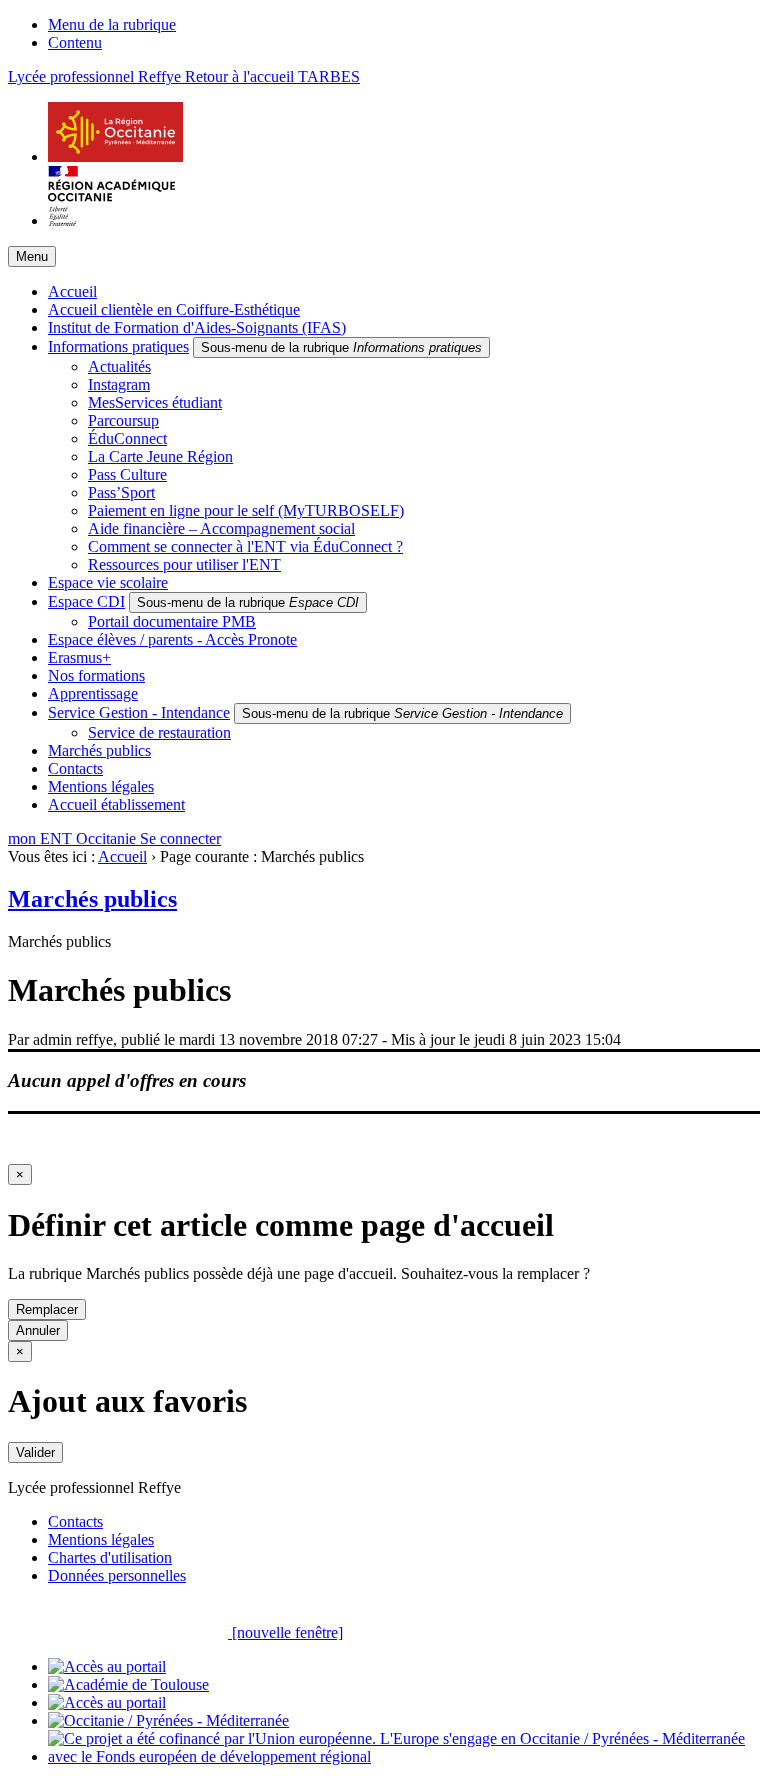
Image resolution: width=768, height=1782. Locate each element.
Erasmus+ (79, 657)
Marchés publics (99, 750)
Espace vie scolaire (108, 582)
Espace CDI (86, 601)
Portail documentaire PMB (172, 621)
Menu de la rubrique (112, 24)
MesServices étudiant (155, 402)
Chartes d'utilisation (110, 1557)
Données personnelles (117, 1575)
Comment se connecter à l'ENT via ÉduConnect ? (245, 546)
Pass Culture (127, 474)
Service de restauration (159, 732)
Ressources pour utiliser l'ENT (184, 564)
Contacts (75, 768)
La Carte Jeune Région (160, 456)
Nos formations (96, 675)
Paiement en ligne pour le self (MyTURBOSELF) (246, 510)
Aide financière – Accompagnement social (221, 528)
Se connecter (180, 838)
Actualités (119, 366)
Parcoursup (123, 420)
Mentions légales (101, 786)
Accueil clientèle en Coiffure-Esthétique (174, 309)
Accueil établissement (116, 804)
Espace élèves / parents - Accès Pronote (172, 639)
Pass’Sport (121, 492)
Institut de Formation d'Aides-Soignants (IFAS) (197, 327)
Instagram (119, 384)
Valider (35, 1452)
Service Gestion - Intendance (139, 712)
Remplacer (47, 1309)
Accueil (72, 291)
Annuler (38, 1330)
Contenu (75, 42)
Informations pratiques (118, 346)
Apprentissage (93, 693)
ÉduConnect (127, 438)
